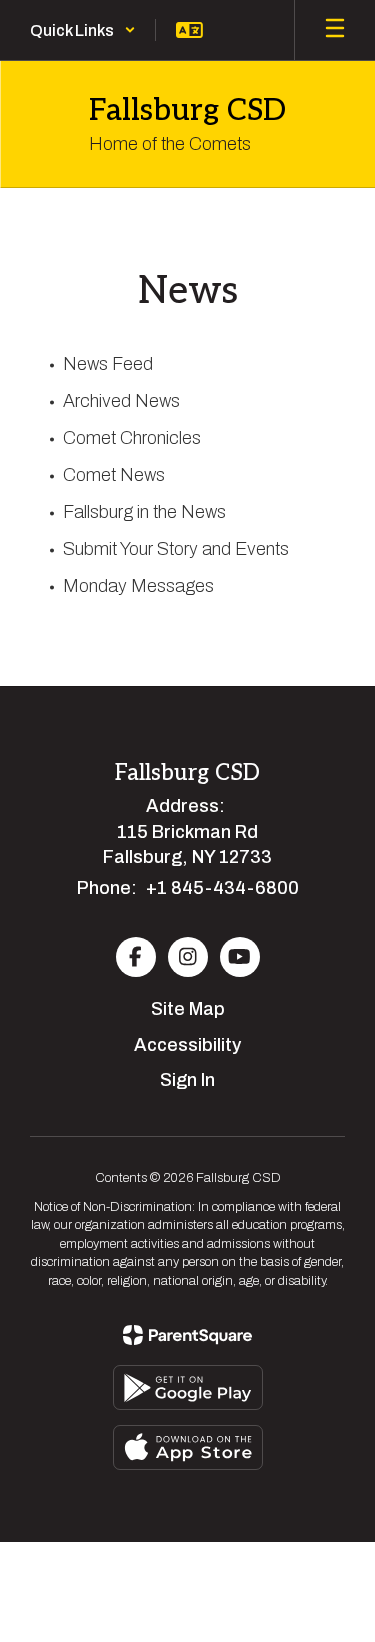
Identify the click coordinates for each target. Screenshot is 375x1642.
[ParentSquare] (187, 1335)
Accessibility (187, 1045)
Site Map (188, 1009)
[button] (83, 30)
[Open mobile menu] (335, 30)
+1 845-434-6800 (222, 888)
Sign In (187, 1080)
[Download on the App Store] (188, 1447)
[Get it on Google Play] (188, 1387)
